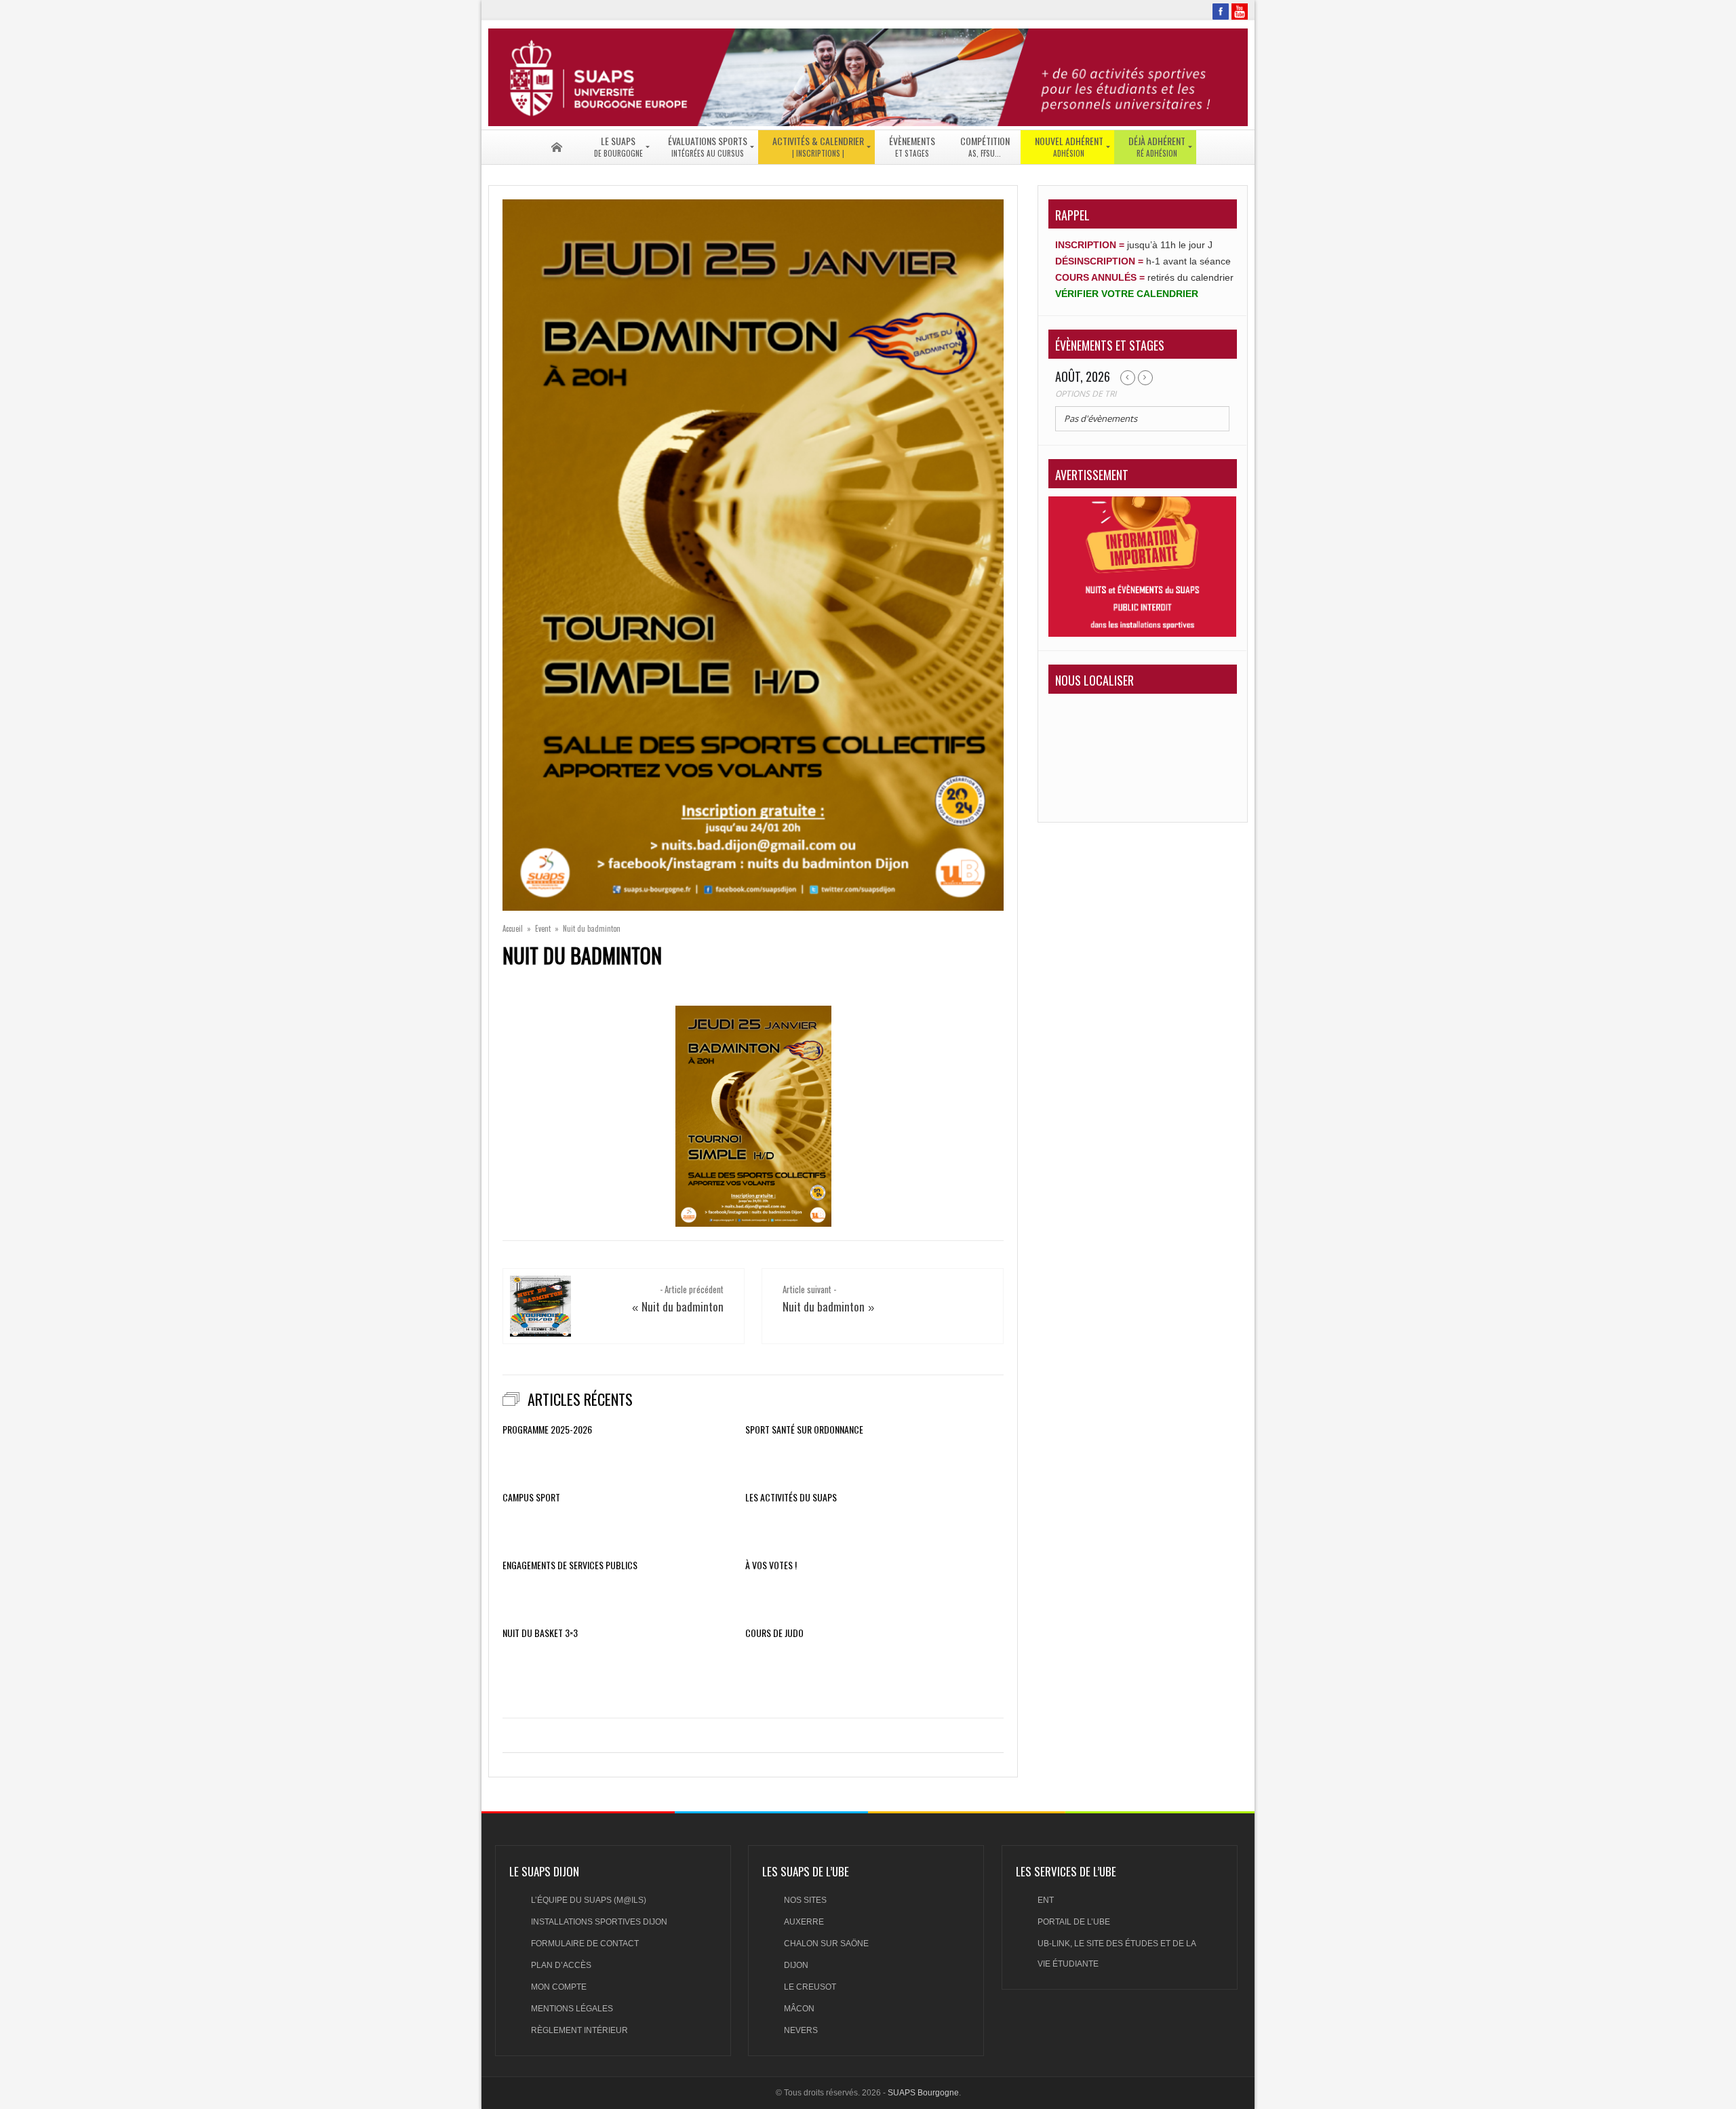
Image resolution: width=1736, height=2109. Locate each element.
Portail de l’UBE (1074, 1922)
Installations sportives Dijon (599, 1922)
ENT (1046, 1900)
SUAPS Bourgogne (923, 2093)
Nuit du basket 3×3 (540, 1633)
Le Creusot (810, 1987)
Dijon (796, 1965)
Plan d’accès (561, 1965)
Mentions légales (572, 2009)
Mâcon (799, 2009)
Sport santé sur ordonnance (804, 1430)
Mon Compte (559, 1987)
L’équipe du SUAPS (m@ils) (589, 1900)
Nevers (801, 2030)
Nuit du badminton (683, 1306)
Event (543, 928)
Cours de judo (774, 1633)
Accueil (513, 928)
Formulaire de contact (585, 1944)
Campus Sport (531, 1497)
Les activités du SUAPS (791, 1497)
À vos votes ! (771, 1565)
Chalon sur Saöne (826, 1944)
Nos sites (805, 1900)
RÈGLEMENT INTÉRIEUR (579, 2030)
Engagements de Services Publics (570, 1565)
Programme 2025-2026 (547, 1430)
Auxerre (804, 1922)
